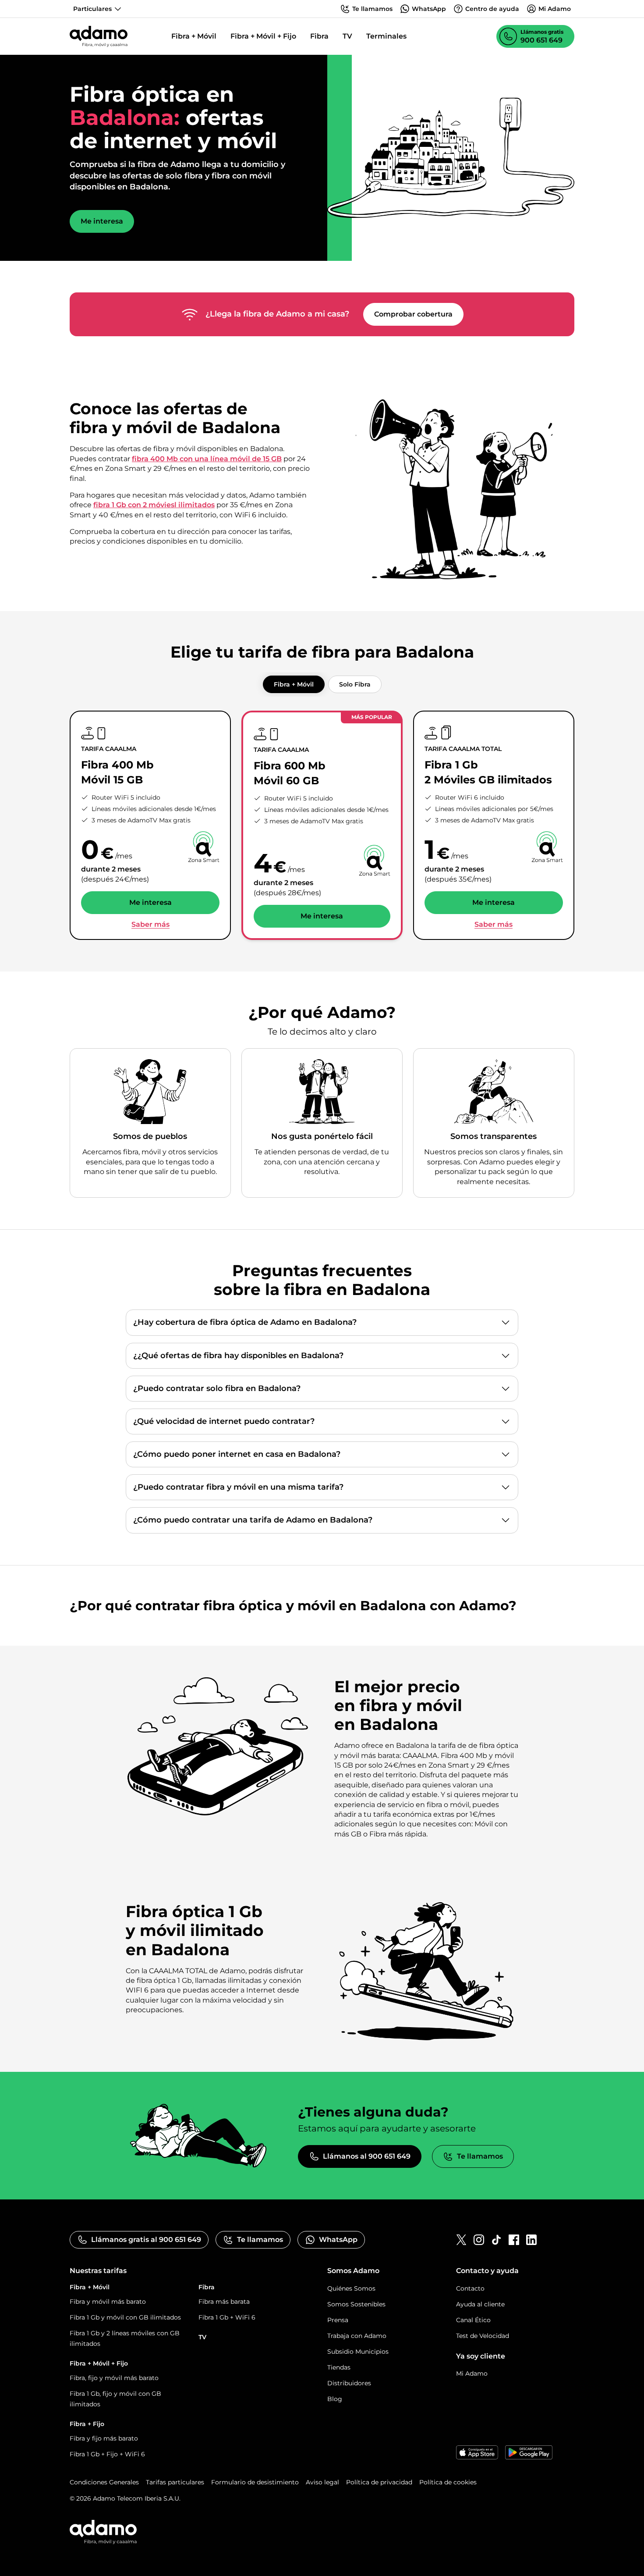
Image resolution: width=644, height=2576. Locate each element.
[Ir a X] (461, 2240)
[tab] (294, 684)
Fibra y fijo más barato (104, 2438)
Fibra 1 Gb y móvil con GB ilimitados (125, 2317)
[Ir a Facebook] (514, 2240)
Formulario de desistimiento (255, 2482)
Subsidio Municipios (358, 2352)
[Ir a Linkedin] (531, 2240)
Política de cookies (448, 2482)
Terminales (386, 36)
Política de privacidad (379, 2482)
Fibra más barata (224, 2302)
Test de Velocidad (483, 2336)
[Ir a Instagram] (479, 2240)
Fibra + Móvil (194, 36)
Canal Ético (473, 2320)
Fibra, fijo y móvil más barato (114, 2378)
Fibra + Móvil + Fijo (263, 36)
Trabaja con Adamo (357, 2336)
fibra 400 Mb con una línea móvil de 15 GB (207, 459)
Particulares (92, 9)
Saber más (150, 925)
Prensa (338, 2320)
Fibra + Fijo (87, 2424)
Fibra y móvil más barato (108, 2302)
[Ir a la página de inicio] (99, 36)
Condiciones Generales (104, 2482)
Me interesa (102, 221)
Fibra (319, 36)
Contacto (470, 2288)
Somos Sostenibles (356, 2304)
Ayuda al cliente (480, 2304)
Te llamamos (480, 2156)
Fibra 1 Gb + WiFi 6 (227, 2317)
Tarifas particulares (175, 2482)
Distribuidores (349, 2383)
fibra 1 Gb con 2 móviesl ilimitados (154, 505)
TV (347, 36)
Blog (335, 2399)
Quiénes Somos (351, 2288)
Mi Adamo (472, 2373)
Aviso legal (322, 2482)
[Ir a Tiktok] (496, 2240)
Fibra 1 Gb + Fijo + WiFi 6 (107, 2454)
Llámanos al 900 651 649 (367, 2156)
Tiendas (339, 2367)
